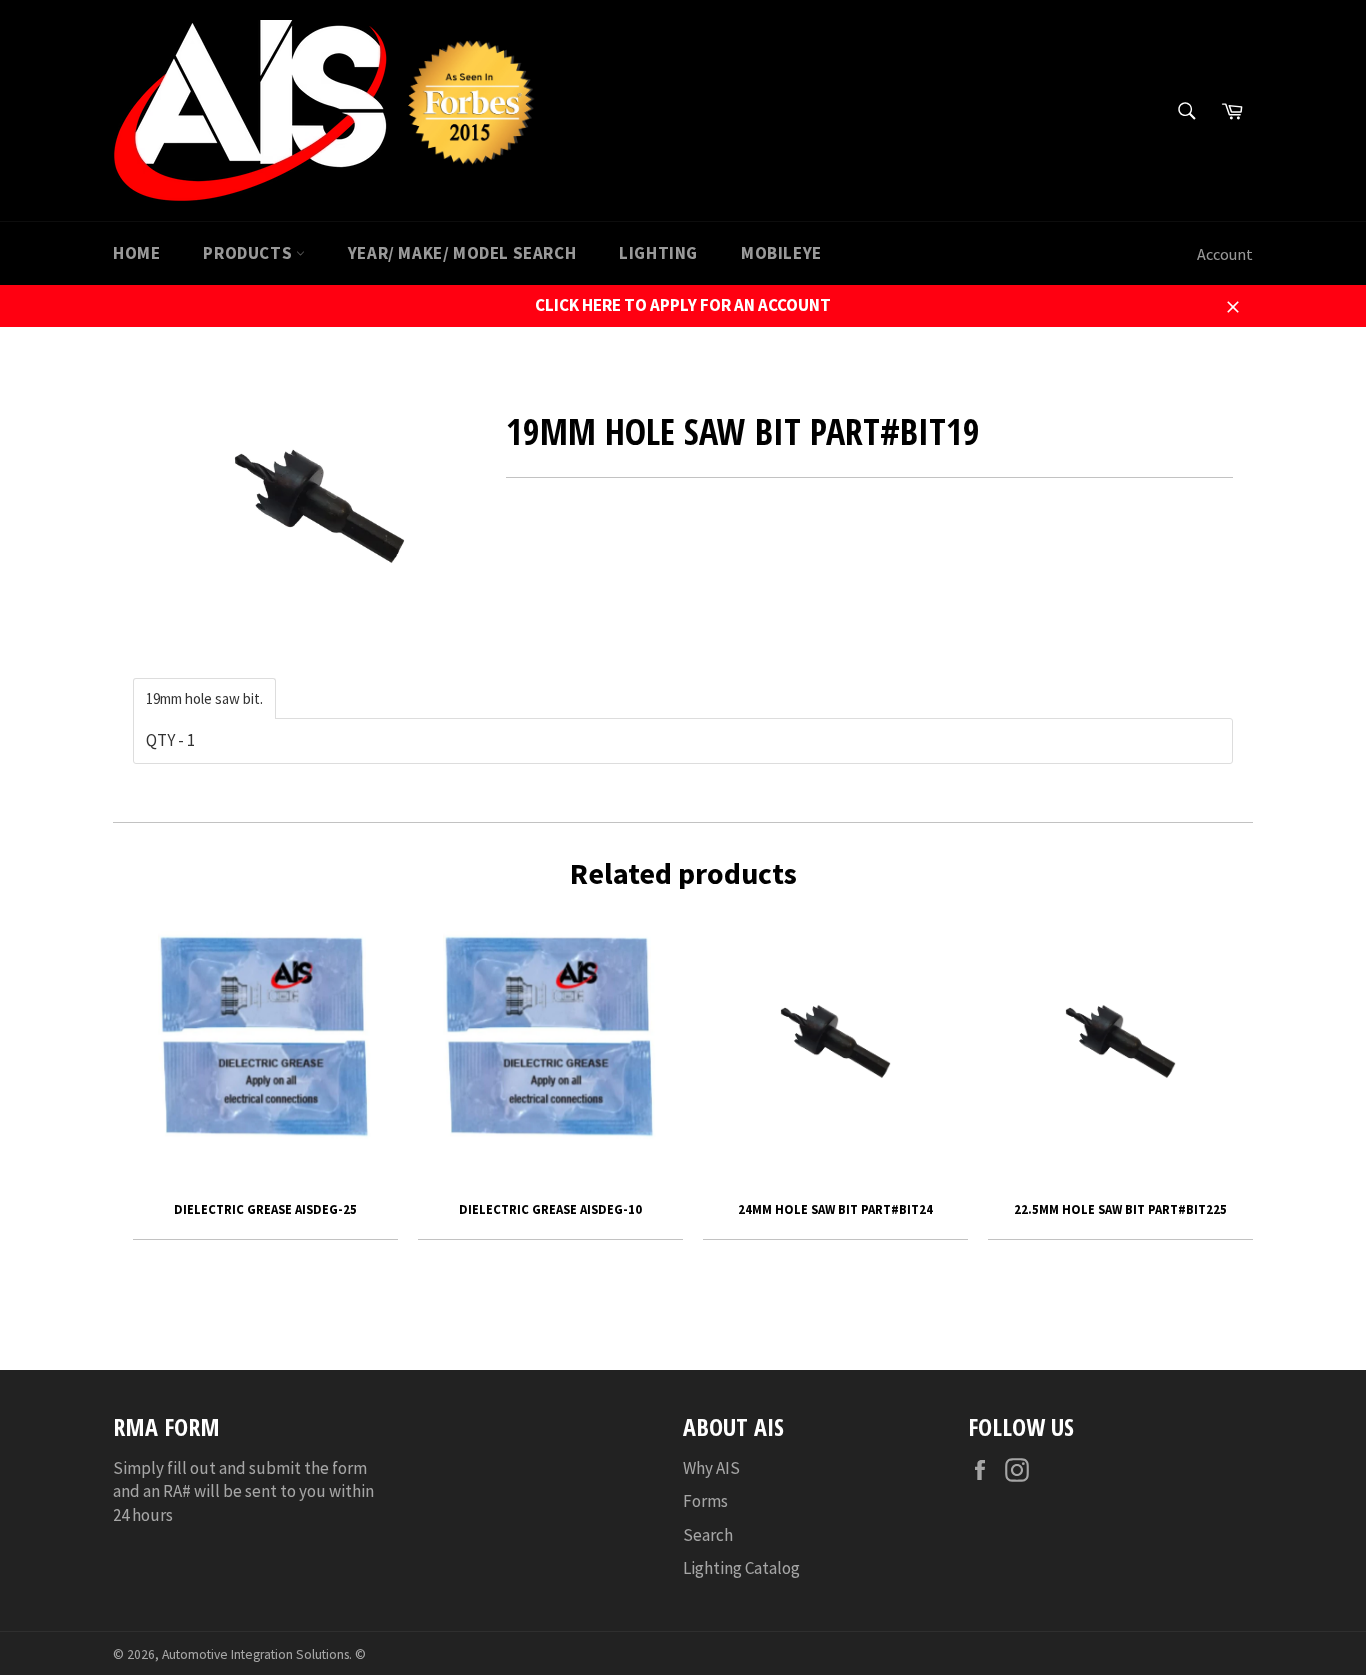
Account (1225, 254)
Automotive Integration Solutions (255, 1654)
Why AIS (711, 1468)
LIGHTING (658, 253)
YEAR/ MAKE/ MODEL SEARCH (462, 253)
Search (708, 1535)
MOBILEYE (781, 253)
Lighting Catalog (741, 1568)
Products (249, 253)
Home (136, 253)
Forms (705, 1501)
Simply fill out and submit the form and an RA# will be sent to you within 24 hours (243, 1491)
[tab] (204, 698)
